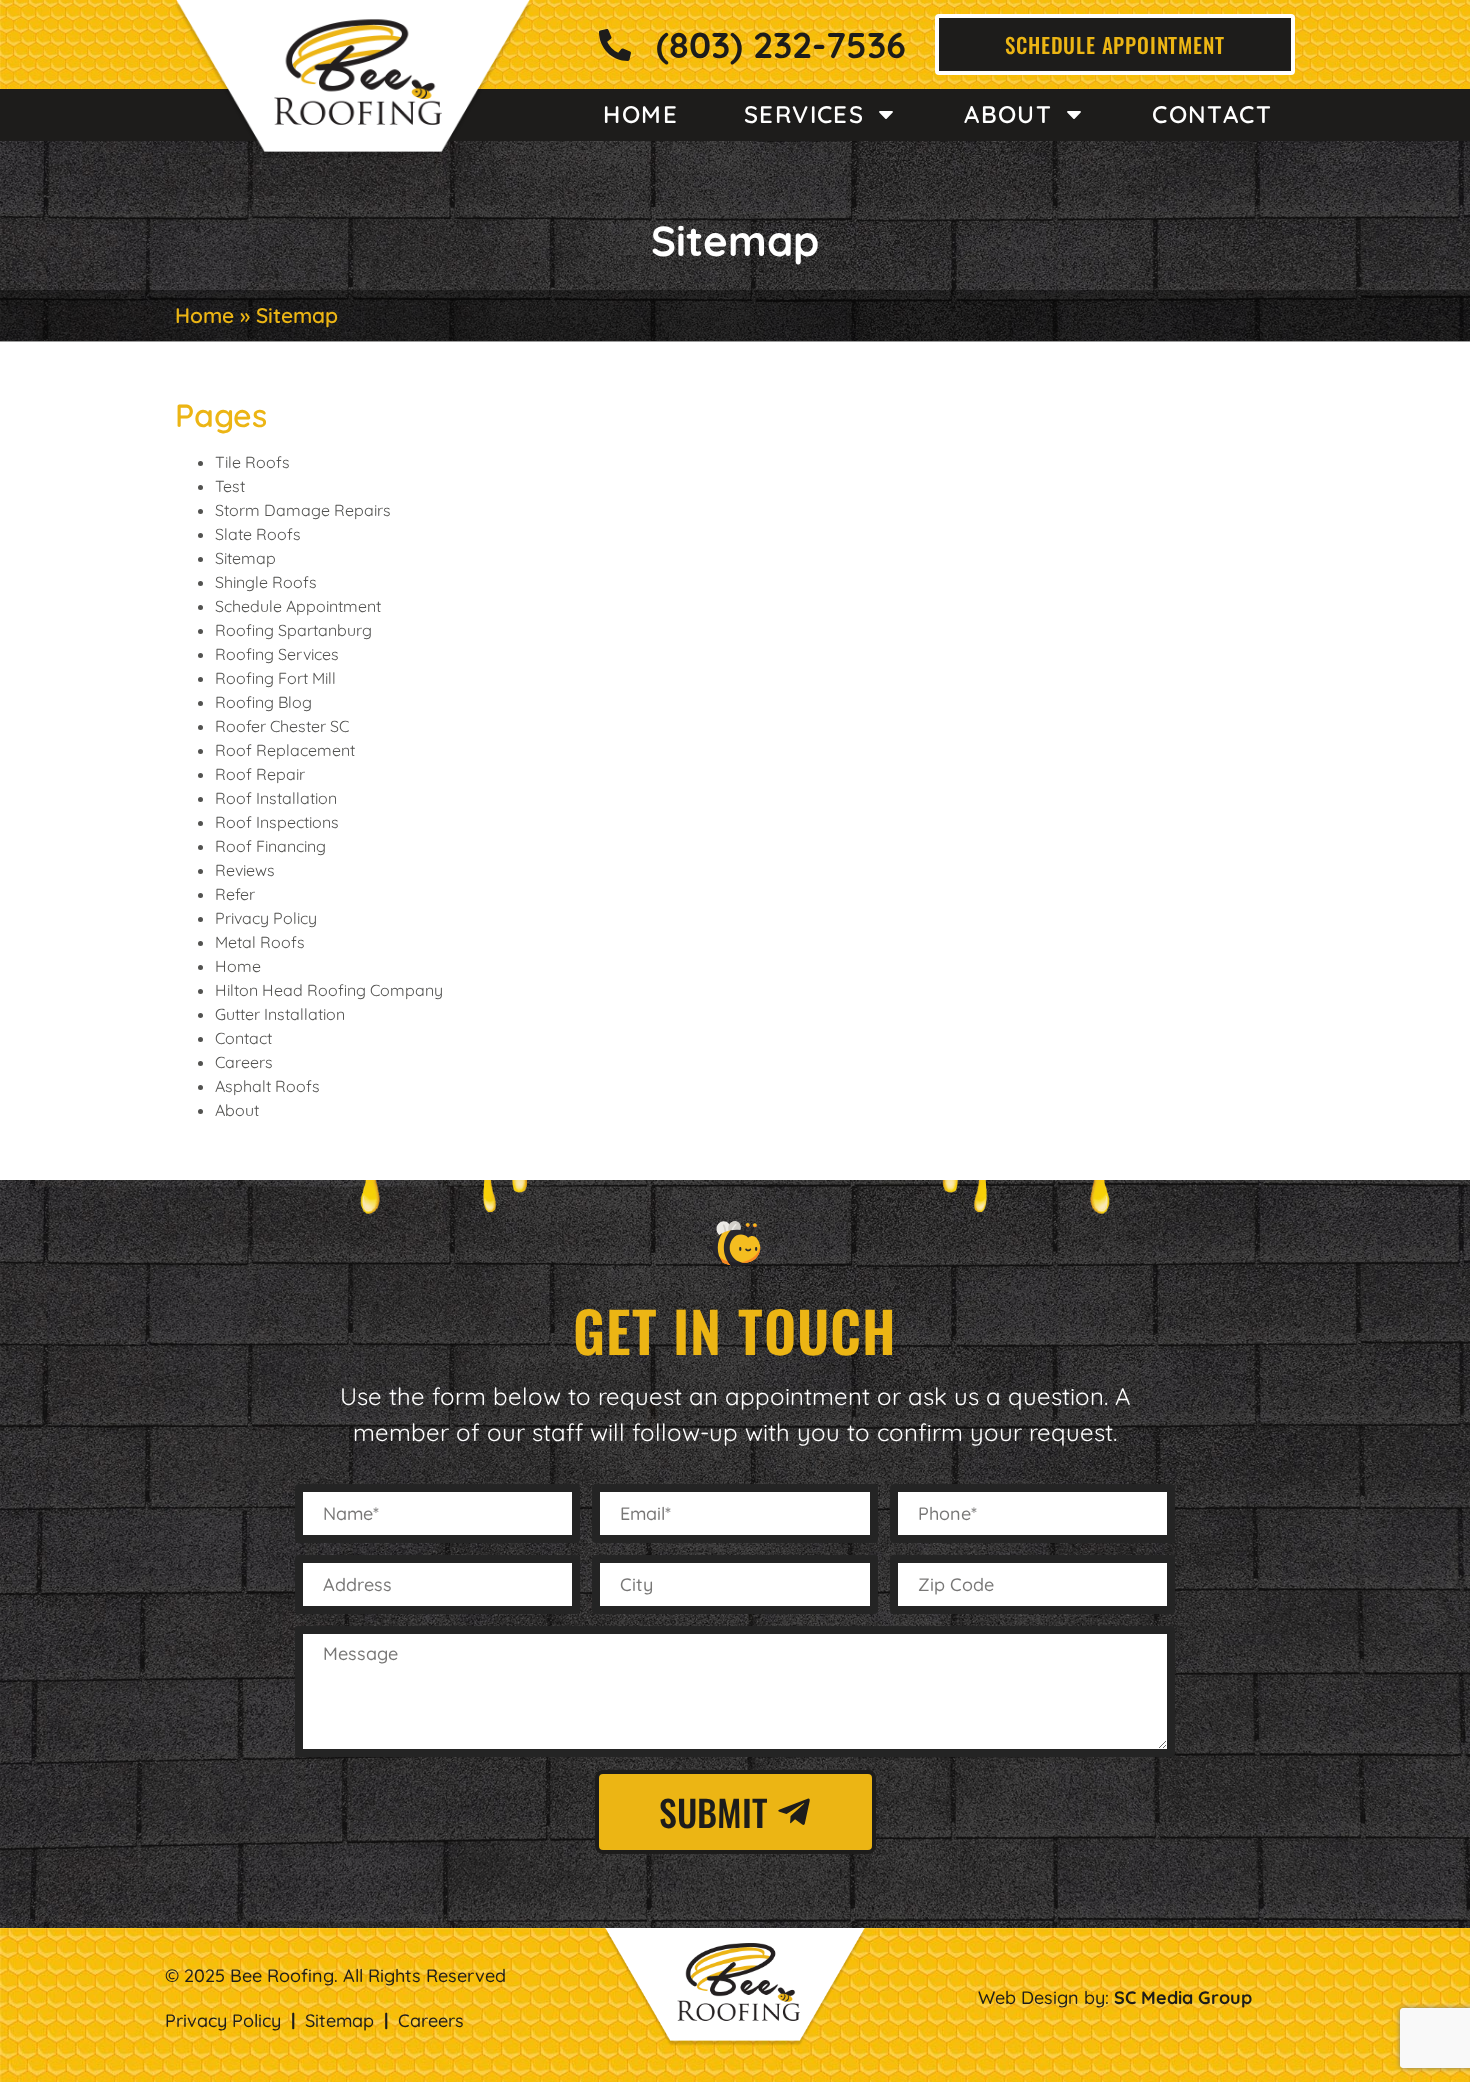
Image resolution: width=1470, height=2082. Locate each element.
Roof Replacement (285, 750)
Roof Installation (276, 798)
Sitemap (245, 558)
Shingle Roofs (266, 582)
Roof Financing (270, 846)
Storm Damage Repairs (303, 510)
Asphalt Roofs (267, 1086)
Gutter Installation (280, 1014)
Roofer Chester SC (282, 726)
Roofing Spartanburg (293, 630)
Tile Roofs (252, 462)
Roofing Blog (263, 702)
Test (230, 486)
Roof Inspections (277, 822)
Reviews (245, 870)
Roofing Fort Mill (275, 678)
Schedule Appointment (298, 606)
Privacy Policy (266, 918)
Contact (1212, 114)
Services (804, 114)
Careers (244, 1062)
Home (640, 114)
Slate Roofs (258, 534)
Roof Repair (260, 774)
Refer (235, 894)
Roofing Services (277, 654)
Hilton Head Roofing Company (329, 990)
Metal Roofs (260, 942)
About (1008, 114)
